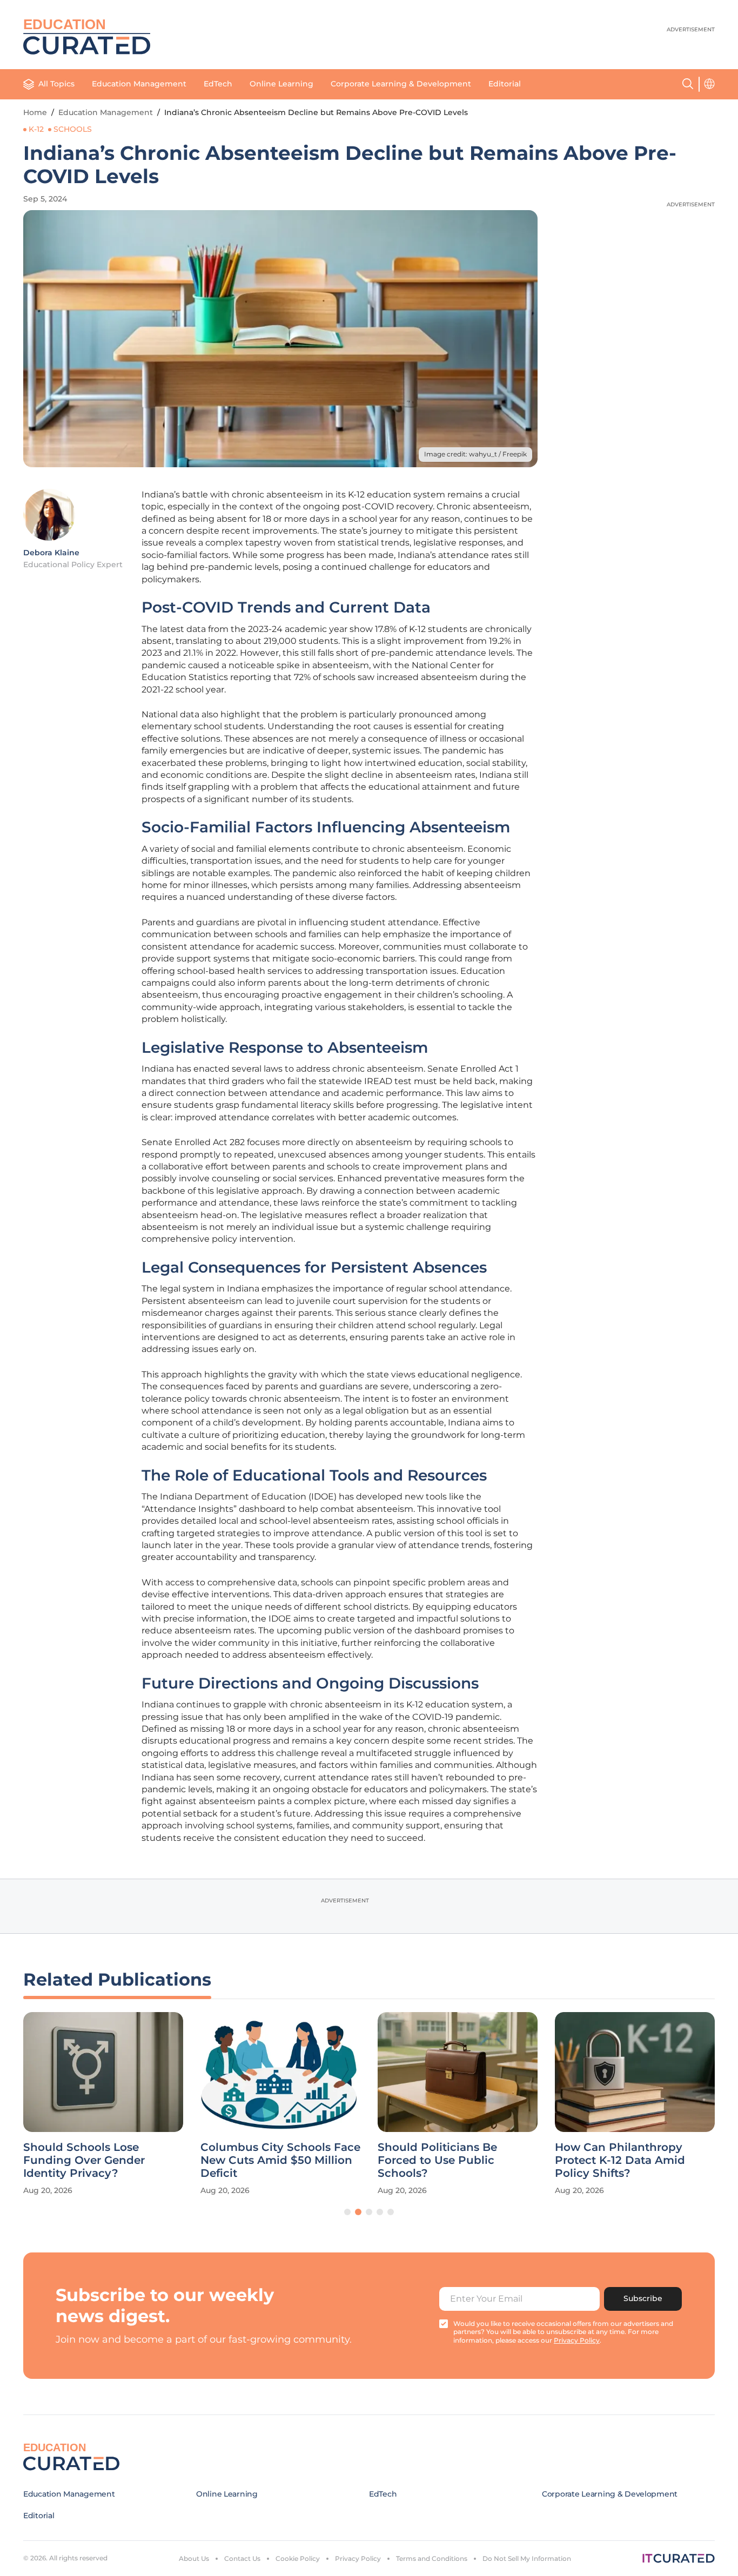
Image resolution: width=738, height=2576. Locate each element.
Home (35, 112)
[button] (347, 2212)
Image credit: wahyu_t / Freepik (475, 454)
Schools (73, 129)
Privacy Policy (358, 2558)
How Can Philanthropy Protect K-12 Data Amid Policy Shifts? (620, 2160)
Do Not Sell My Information (527, 2558)
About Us (194, 2558)
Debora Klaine (51, 553)
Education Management (139, 84)
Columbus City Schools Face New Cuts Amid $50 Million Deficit (280, 2160)
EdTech (218, 84)
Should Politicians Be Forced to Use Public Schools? (437, 2160)
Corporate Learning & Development (401, 84)
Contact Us (242, 2558)
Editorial (505, 84)
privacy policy (577, 2340)
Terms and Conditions (432, 2558)
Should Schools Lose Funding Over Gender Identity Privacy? (84, 2160)
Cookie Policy (298, 2558)
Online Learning (281, 84)
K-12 (36, 129)
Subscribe (643, 2298)
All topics (56, 84)
